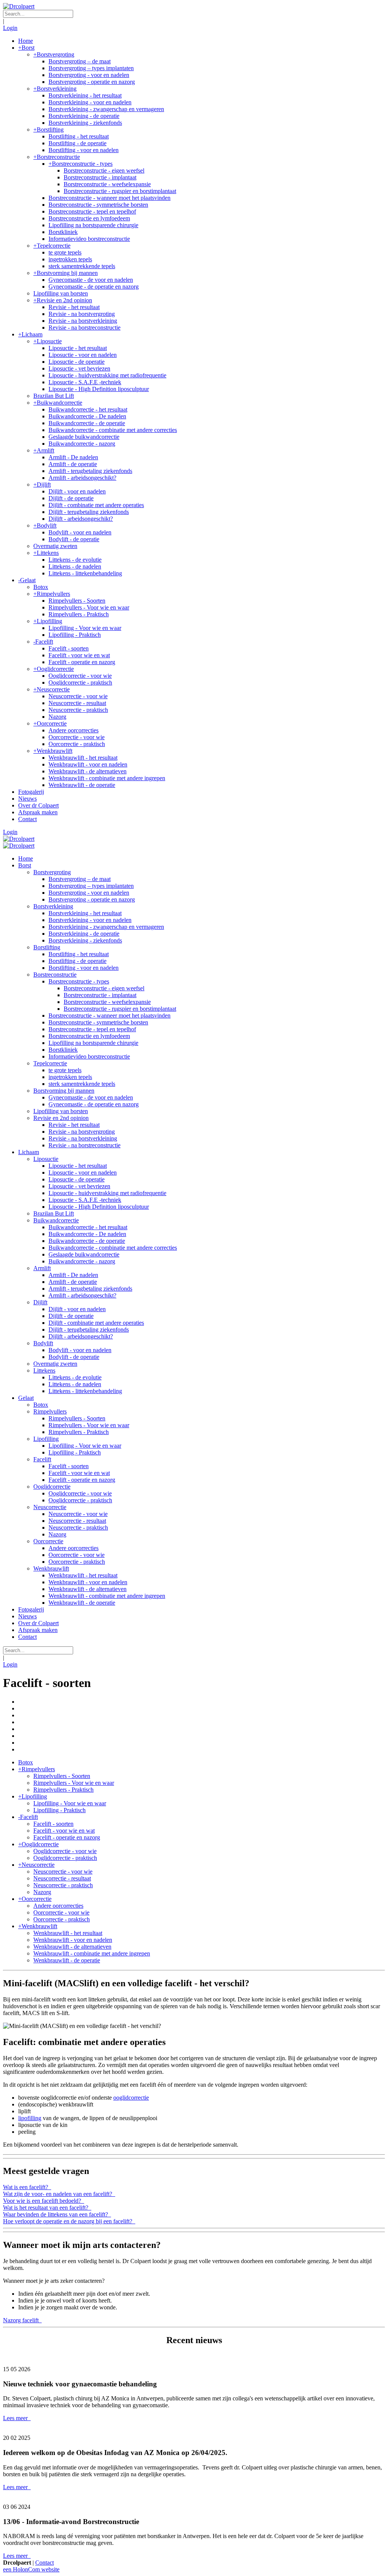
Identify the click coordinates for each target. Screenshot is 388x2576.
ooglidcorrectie (131, 2098)
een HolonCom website (31, 2569)
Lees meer (16, 2418)
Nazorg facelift (22, 2320)
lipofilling (30, 2118)
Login (10, 28)
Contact (45, 2563)
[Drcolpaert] (19, 6)
